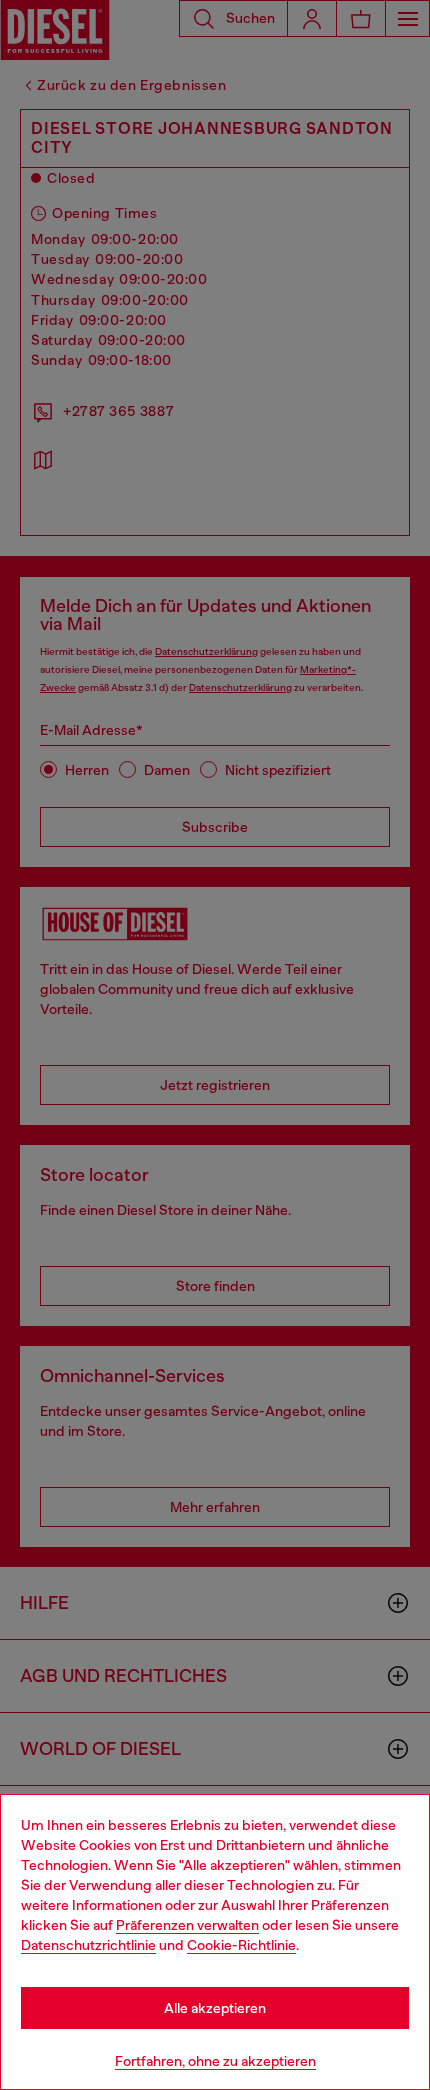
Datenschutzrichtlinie (88, 1945)
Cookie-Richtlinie (241, 1945)
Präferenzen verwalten (187, 1925)
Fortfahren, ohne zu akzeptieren (215, 2061)
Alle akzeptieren (215, 2008)
